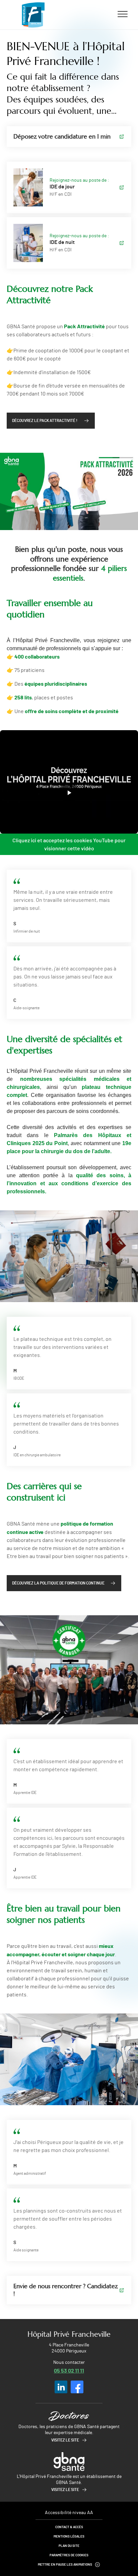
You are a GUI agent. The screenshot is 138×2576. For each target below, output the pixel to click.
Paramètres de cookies (69, 2555)
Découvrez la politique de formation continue (58, 1583)
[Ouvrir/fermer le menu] (123, 14)
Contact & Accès (69, 2527)
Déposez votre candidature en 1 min (62, 136)
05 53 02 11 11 (69, 2370)
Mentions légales (69, 2537)
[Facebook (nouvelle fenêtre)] (77, 2387)
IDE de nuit (62, 242)
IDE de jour (62, 187)
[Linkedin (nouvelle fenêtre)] (61, 2387)
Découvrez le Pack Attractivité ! (45, 421)
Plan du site (69, 2546)
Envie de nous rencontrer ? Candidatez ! (65, 2290)
